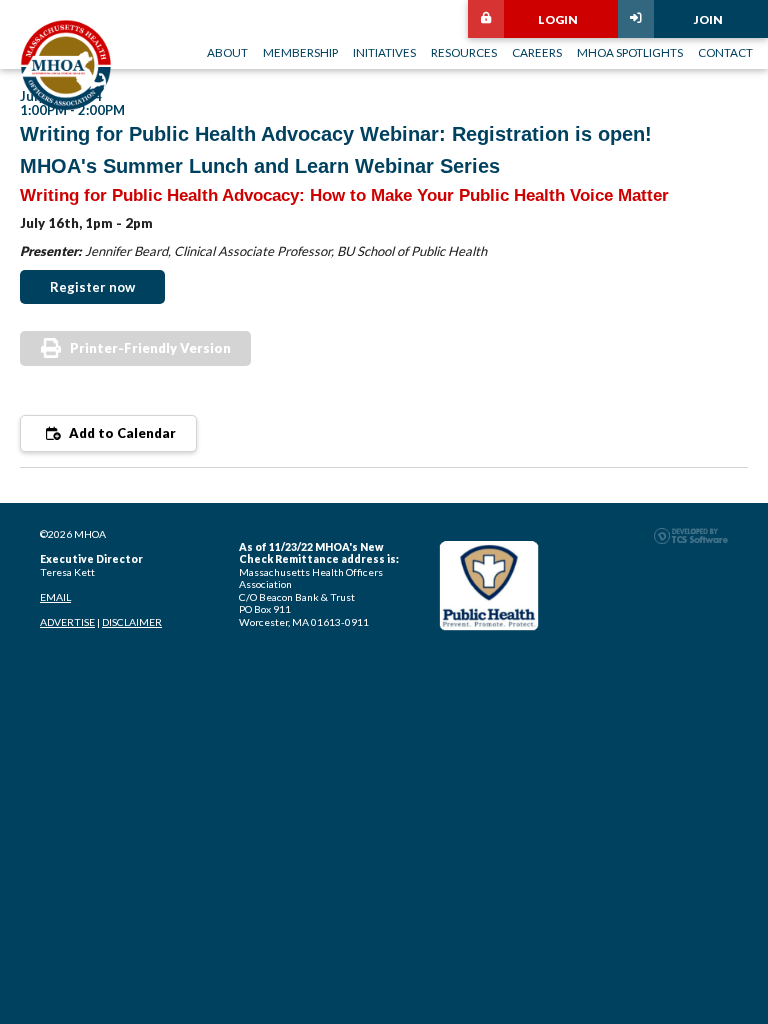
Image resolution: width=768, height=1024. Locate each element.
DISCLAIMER (132, 622)
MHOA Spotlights (630, 52)
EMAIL (55, 597)
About (227, 52)
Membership (300, 52)
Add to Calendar (121, 433)
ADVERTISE (67, 622)
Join (708, 19)
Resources (464, 52)
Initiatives (384, 52)
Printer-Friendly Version (150, 348)
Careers (537, 52)
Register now (92, 287)
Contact (725, 52)
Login (558, 19)
